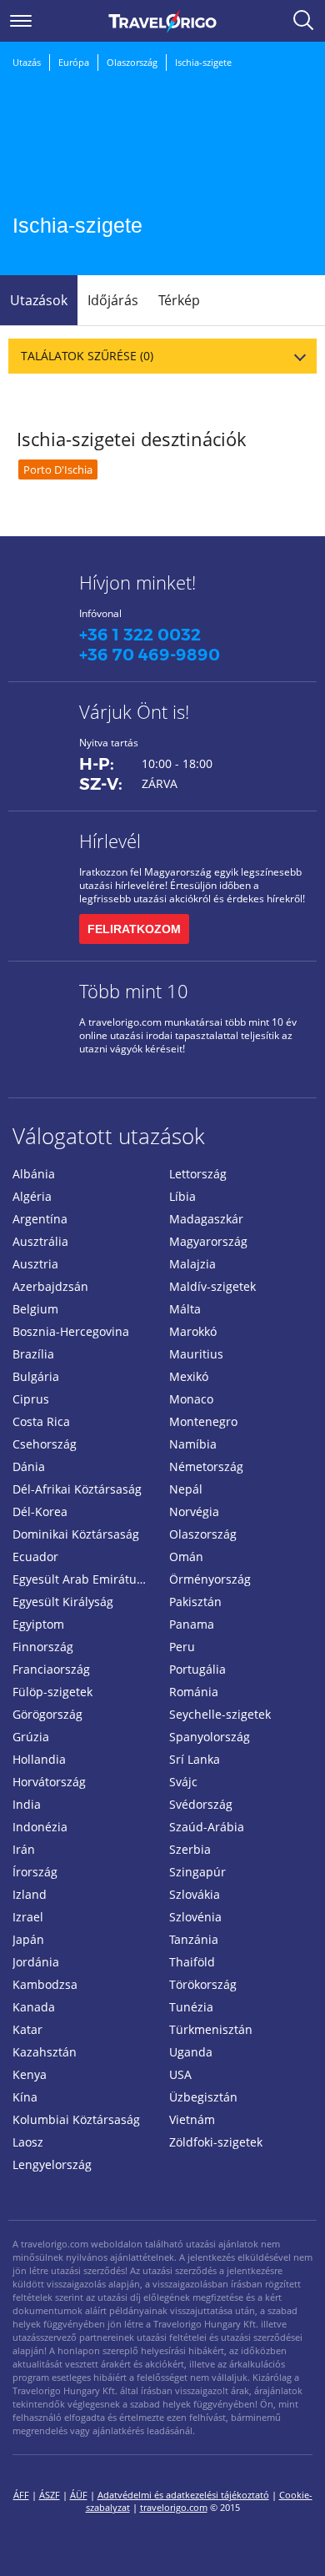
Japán (28, 1939)
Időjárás (113, 300)
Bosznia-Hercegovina (71, 1331)
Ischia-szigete (203, 62)
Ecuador (35, 1557)
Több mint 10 (134, 991)
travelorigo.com (174, 2507)
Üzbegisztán (203, 2097)
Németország (206, 1466)
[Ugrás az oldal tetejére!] (290, 2537)
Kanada (34, 2007)
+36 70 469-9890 (150, 655)
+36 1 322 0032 (140, 635)
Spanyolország (210, 1737)
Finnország (43, 1647)
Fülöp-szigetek (52, 1692)
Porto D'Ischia (58, 470)
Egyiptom (38, 1624)
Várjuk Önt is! (134, 711)
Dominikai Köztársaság (76, 1534)
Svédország (201, 1804)
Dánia (29, 1466)
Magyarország (208, 1241)
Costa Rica (41, 1421)
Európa (74, 62)
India (27, 1804)
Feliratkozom (134, 929)
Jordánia (36, 1962)
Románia (194, 1692)
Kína (25, 2097)
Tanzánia (194, 1939)
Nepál (186, 1489)
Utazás (27, 62)
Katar (27, 2029)
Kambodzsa (45, 1984)
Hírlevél (110, 841)
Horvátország (49, 1782)
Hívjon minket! (137, 582)
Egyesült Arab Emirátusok (84, 1579)
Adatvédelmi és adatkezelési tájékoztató (183, 2495)
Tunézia (191, 2007)
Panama (192, 1624)
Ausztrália (40, 1241)
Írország (35, 1872)
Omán (186, 1557)
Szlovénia (195, 1917)
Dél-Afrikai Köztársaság (77, 1489)
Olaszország (132, 62)
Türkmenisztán (211, 2029)
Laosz (28, 2142)
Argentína (40, 1219)
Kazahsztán (45, 2052)
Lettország (198, 1174)
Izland (30, 1894)
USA (180, 2074)
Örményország (210, 1579)
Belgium (35, 1309)
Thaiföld (192, 1962)
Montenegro (203, 1421)
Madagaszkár (206, 1219)
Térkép (179, 300)
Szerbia (190, 1849)
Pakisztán (195, 1602)
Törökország (203, 1984)
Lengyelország (52, 2164)
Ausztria (35, 1264)
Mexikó (189, 1376)
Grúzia (31, 1737)
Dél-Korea (40, 1511)
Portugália (197, 1669)
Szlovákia (195, 1894)
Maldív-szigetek (212, 1286)
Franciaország (51, 1669)
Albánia (34, 1174)
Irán (24, 1849)
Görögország (47, 1714)
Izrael (28, 1917)
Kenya (30, 2074)
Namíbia (193, 1444)
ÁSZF (50, 2495)
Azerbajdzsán (50, 1286)
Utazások (39, 300)
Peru (182, 1647)
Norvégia (194, 1511)
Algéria (32, 1196)
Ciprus (31, 1399)
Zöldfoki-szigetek (216, 2142)
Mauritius (196, 1354)
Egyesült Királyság (63, 1602)
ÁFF (21, 2495)
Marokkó (193, 1331)
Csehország (45, 1444)
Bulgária (36, 1376)
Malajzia (192, 1264)
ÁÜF (79, 2495)
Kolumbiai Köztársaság (76, 2119)
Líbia (182, 1196)
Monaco (191, 1399)
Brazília (33, 1354)
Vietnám (192, 2119)
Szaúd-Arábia (207, 1827)
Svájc (183, 1782)
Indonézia (40, 1827)
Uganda (191, 2052)
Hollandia (39, 1759)
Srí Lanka (195, 1759)
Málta (185, 1309)
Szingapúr (197, 1872)
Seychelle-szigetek (220, 1714)
